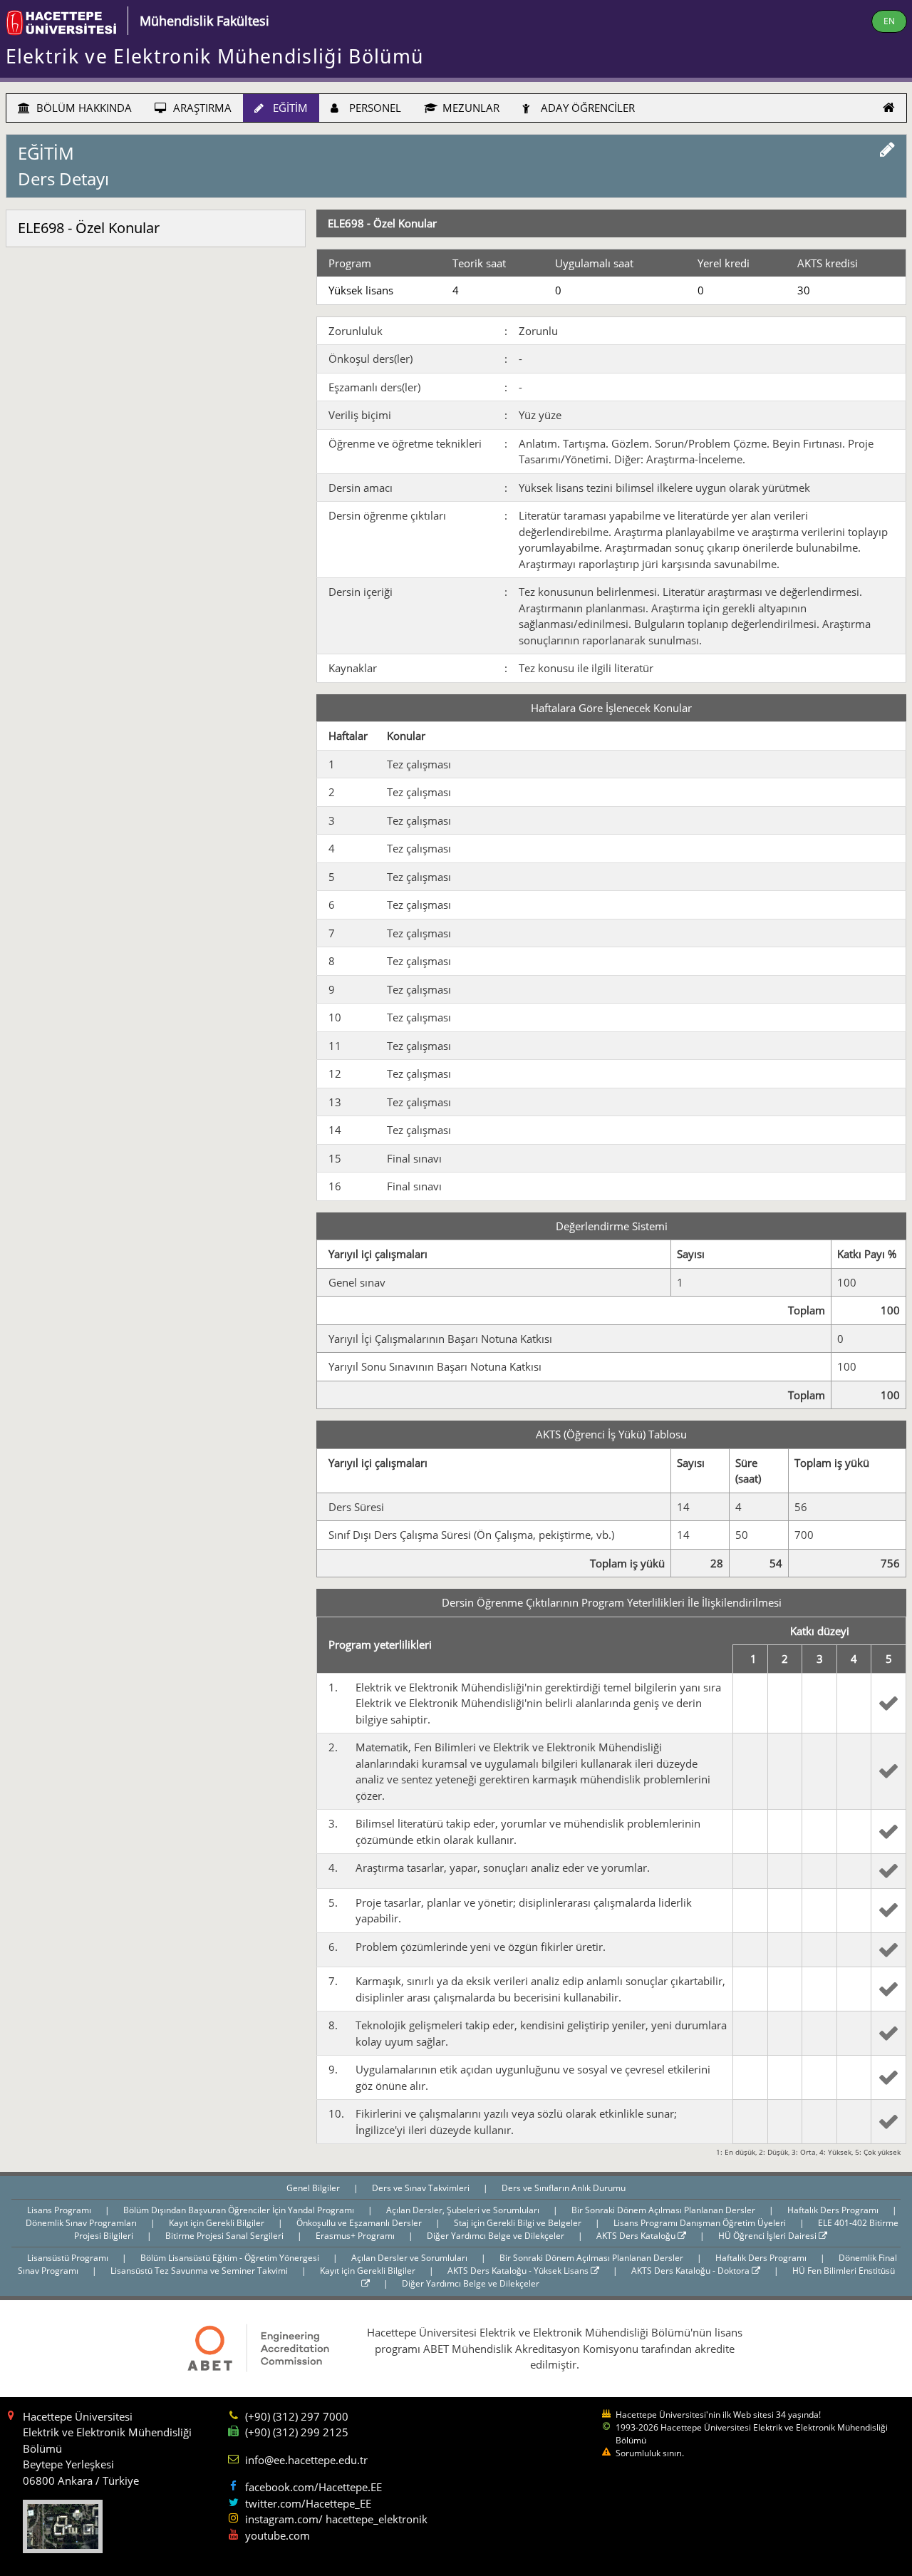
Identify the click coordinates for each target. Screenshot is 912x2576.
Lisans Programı (60, 2210)
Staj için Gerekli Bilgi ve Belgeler (519, 2223)
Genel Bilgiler (314, 2188)
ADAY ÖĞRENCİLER (586, 108)
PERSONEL (374, 108)
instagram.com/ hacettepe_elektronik (336, 2519)
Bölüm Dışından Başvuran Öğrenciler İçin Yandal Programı (240, 2210)
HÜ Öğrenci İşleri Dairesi (768, 2236)
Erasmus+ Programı (356, 2236)
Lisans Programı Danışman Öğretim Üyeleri (701, 2223)
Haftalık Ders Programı (834, 2210)
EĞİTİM (289, 108)
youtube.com (278, 2535)
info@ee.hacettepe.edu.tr (306, 2460)
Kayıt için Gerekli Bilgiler (218, 2223)
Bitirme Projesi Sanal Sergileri (226, 2236)
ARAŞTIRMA (201, 108)
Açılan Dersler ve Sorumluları (410, 2258)
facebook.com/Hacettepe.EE (313, 2487)
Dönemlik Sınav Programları (82, 2223)
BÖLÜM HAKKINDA (83, 108)
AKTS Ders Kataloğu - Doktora (691, 2271)
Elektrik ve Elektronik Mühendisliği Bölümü (215, 56)
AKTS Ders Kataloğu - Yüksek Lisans (519, 2271)
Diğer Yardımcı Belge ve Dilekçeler (497, 2236)
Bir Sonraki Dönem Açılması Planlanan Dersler (664, 2210)
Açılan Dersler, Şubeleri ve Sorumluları (464, 2210)
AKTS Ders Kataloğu (637, 2236)
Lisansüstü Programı (69, 2258)
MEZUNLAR (470, 108)
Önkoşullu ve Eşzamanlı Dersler (360, 2223)
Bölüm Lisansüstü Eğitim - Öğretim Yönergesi (231, 2258)
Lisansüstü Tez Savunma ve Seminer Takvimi (200, 2271)
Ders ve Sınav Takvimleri (422, 2188)
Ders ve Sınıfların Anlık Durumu (564, 2188)
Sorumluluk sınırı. (650, 2453)
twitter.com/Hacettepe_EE (308, 2503)
